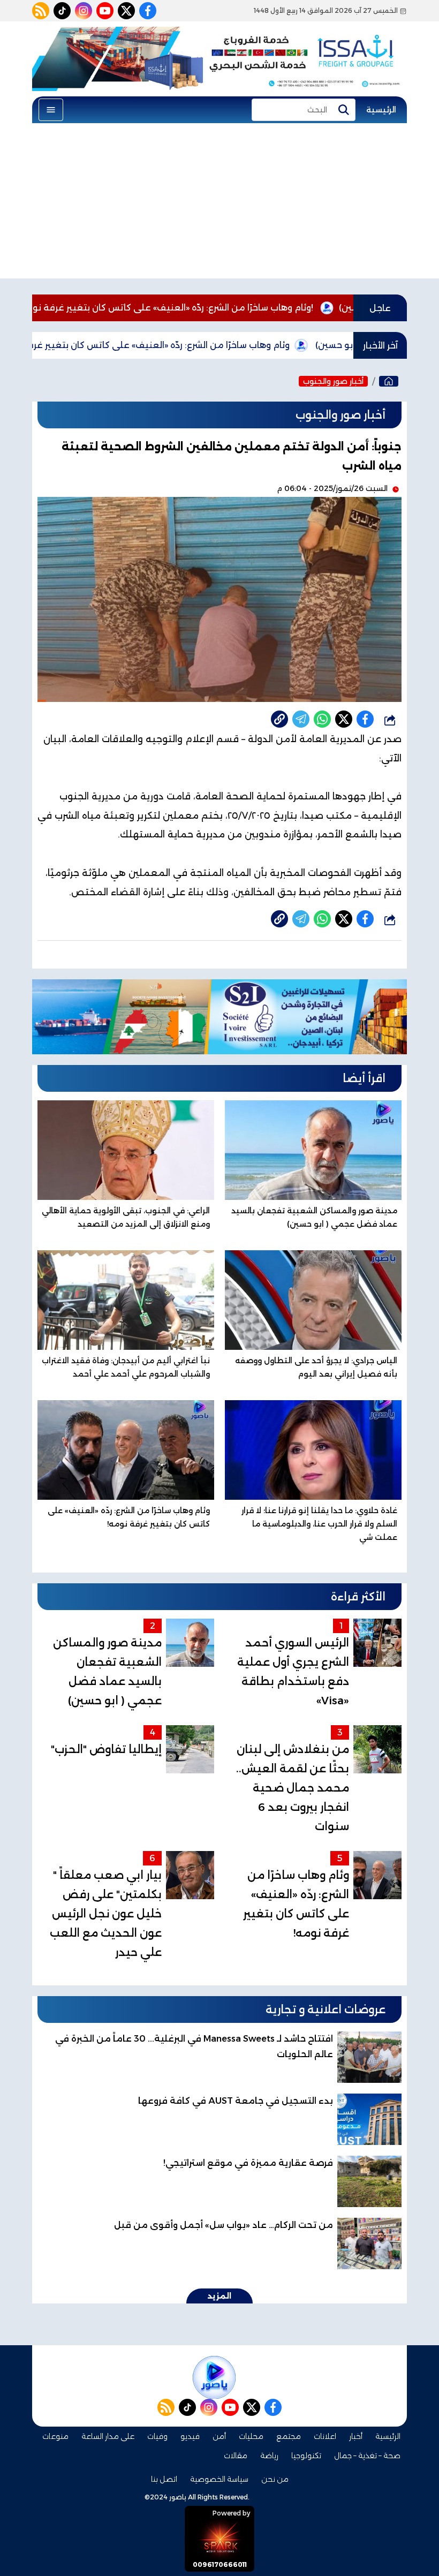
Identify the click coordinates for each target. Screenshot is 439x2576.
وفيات (157, 2436)
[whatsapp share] (322, 719)
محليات (251, 2436)
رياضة (269, 2456)
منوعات (55, 2436)
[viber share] (301, 719)
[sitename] (214, 2377)
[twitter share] (344, 719)
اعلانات (325, 2436)
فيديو (190, 2436)
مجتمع (289, 2436)
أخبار (356, 2436)
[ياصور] (389, 381)
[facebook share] (365, 719)
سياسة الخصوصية (219, 2479)
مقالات (236, 2456)
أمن (219, 2436)
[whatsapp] (279, 719)
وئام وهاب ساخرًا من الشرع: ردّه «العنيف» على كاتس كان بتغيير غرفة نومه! (238, 308)
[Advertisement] (219, 203)
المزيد (219, 2296)
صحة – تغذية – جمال (367, 2456)
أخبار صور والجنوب (333, 381)
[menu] (51, 110)
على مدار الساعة (108, 2436)
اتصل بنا (164, 2479)
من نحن (275, 2479)
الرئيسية (381, 110)
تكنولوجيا (306, 2456)
